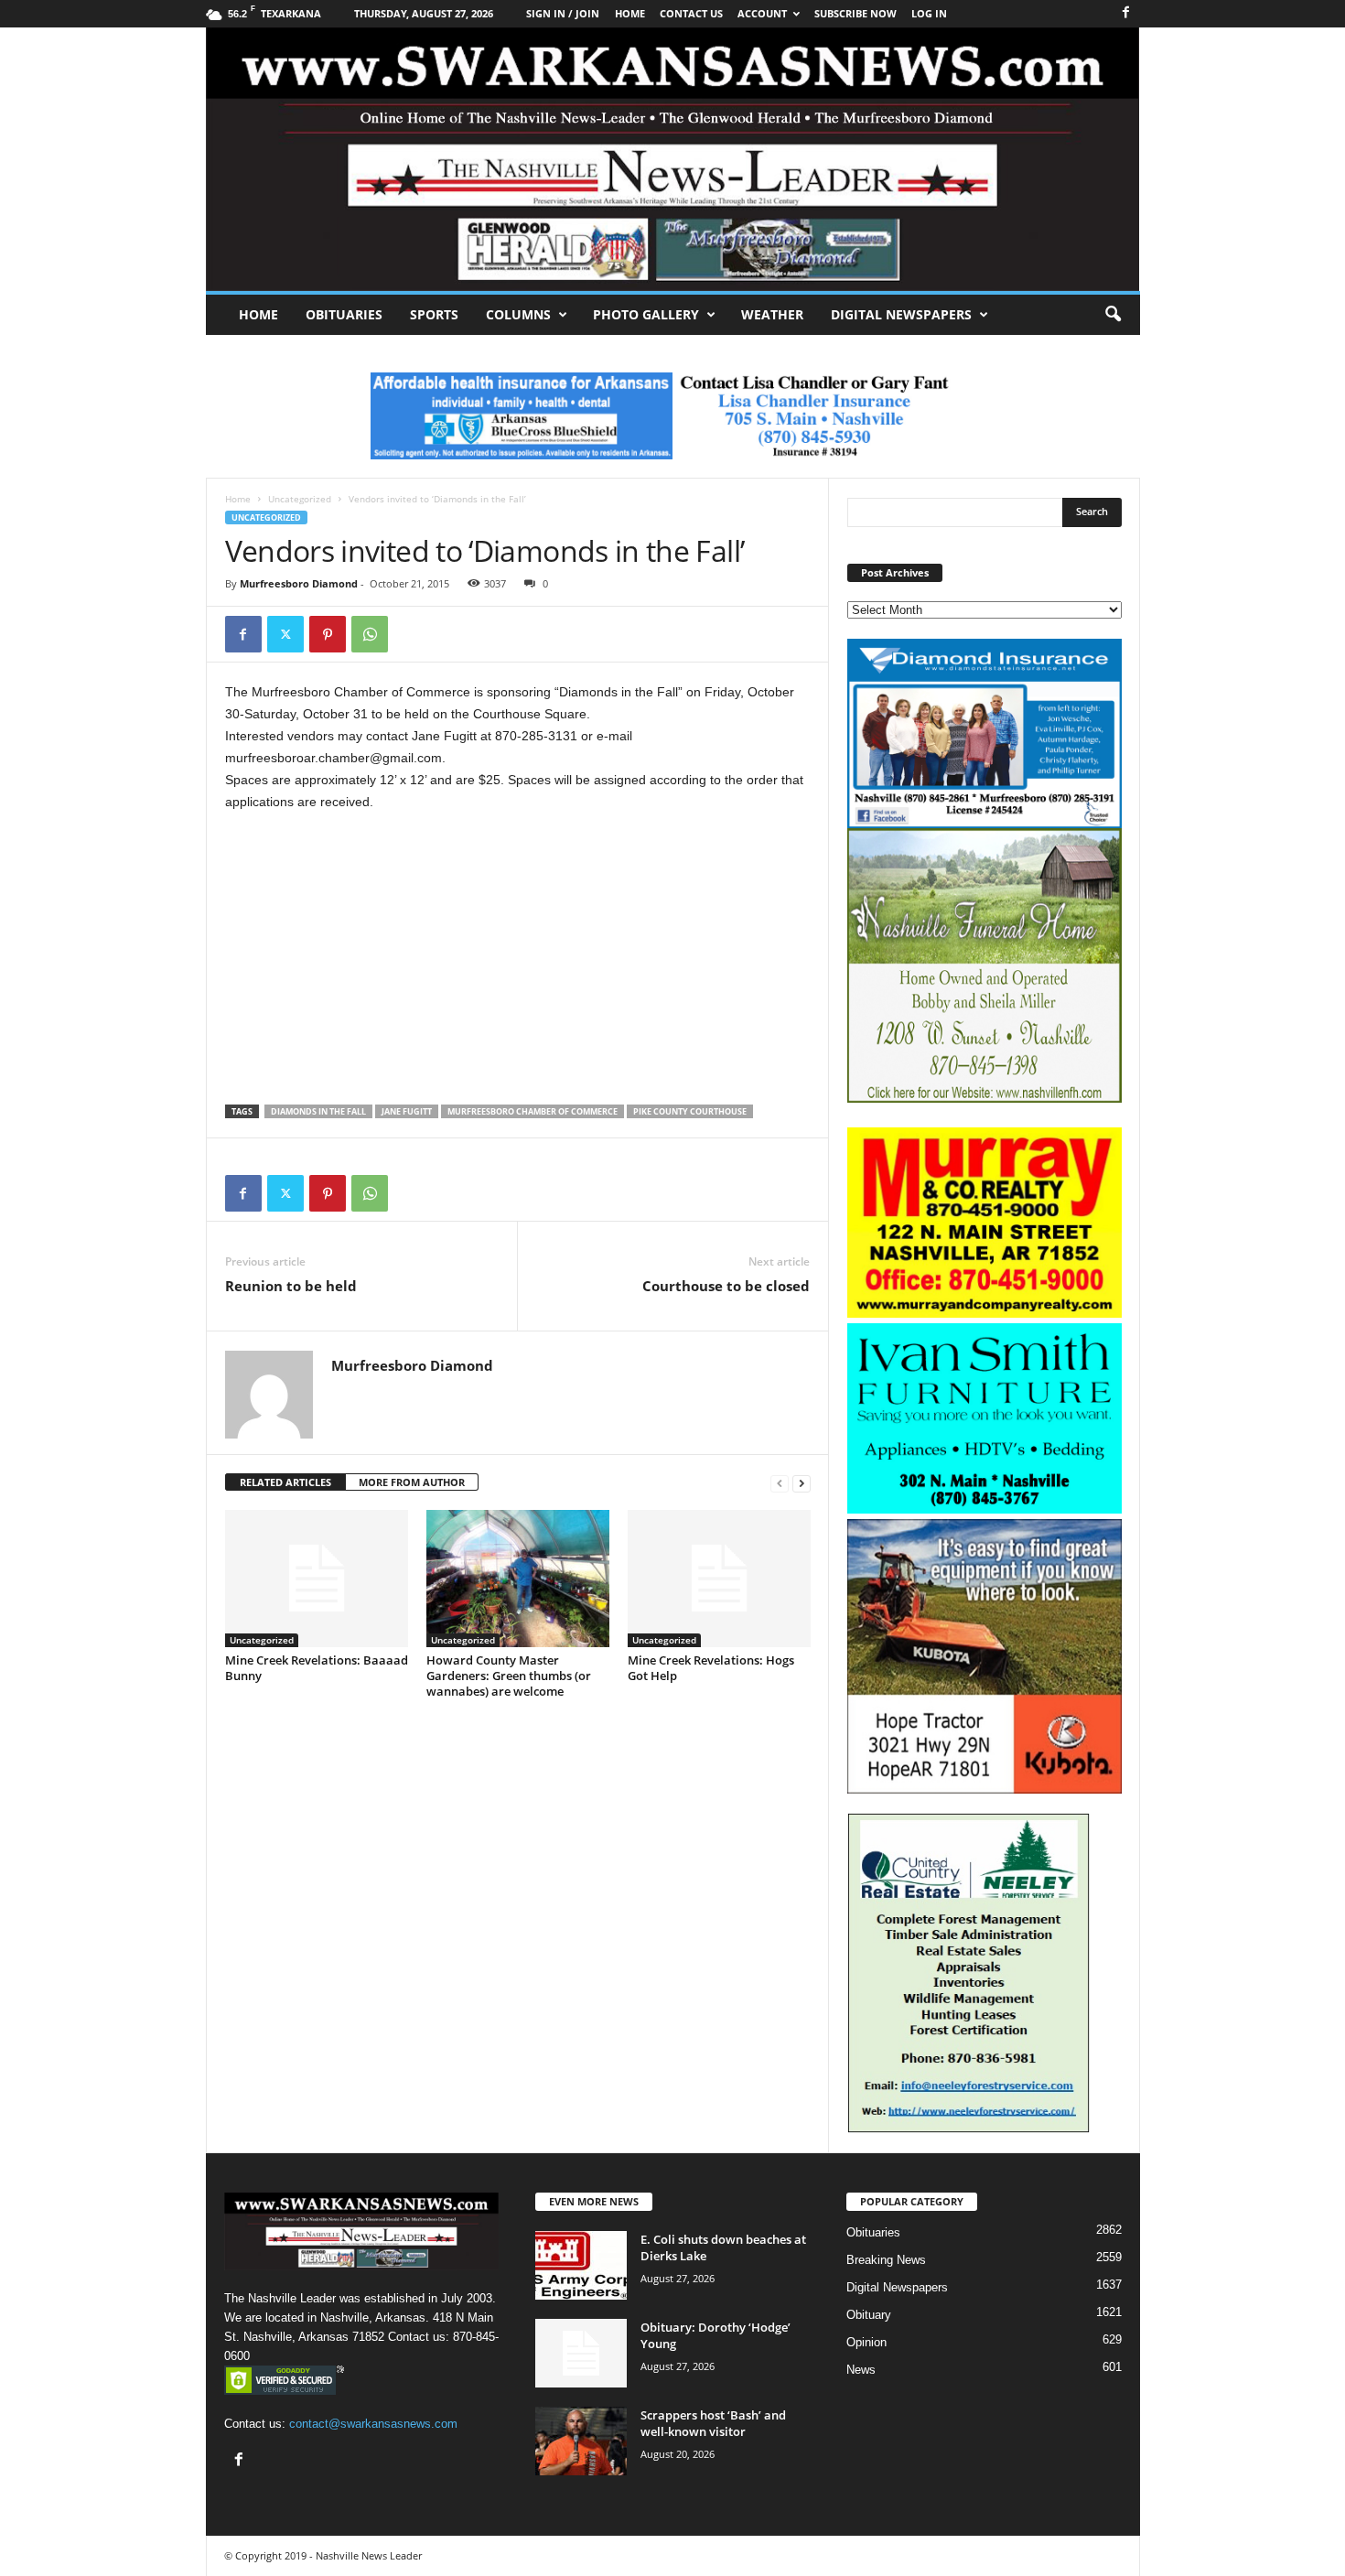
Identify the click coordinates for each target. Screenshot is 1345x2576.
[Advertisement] (518, 963)
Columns (518, 314)
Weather (772, 314)
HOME (630, 13)
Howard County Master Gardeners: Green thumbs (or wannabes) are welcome (509, 1676)
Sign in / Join (563, 13)
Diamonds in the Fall (318, 1111)
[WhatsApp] (370, 634)
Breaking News (886, 2260)
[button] (1113, 315)
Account (762, 13)
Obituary (869, 2315)
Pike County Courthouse (690, 1111)
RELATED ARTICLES (285, 1482)
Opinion (866, 2342)
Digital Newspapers (901, 314)
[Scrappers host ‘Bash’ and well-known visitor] (581, 2441)
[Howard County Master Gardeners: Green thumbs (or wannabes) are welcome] (518, 1579)
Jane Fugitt (407, 1111)
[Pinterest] (328, 634)
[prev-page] (780, 1483)
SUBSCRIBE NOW (855, 13)
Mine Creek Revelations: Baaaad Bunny (317, 1668)
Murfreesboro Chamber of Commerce (533, 1111)
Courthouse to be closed (726, 1286)
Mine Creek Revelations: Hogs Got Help (711, 1668)
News (861, 2370)
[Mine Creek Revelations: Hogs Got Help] (719, 1579)
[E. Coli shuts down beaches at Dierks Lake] (581, 2265)
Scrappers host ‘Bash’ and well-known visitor (713, 2423)
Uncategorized (300, 499)
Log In (929, 13)
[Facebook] (1126, 13)
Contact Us (691, 13)
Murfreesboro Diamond (299, 583)
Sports (434, 314)
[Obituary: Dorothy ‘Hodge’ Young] (581, 2353)
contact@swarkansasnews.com (373, 2424)
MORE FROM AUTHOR (412, 1482)
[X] (285, 634)
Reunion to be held (291, 1286)
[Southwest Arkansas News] (673, 159)
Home (258, 314)
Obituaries (344, 314)
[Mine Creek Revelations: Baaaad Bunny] (317, 1579)
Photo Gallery (646, 314)
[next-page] (802, 1483)
